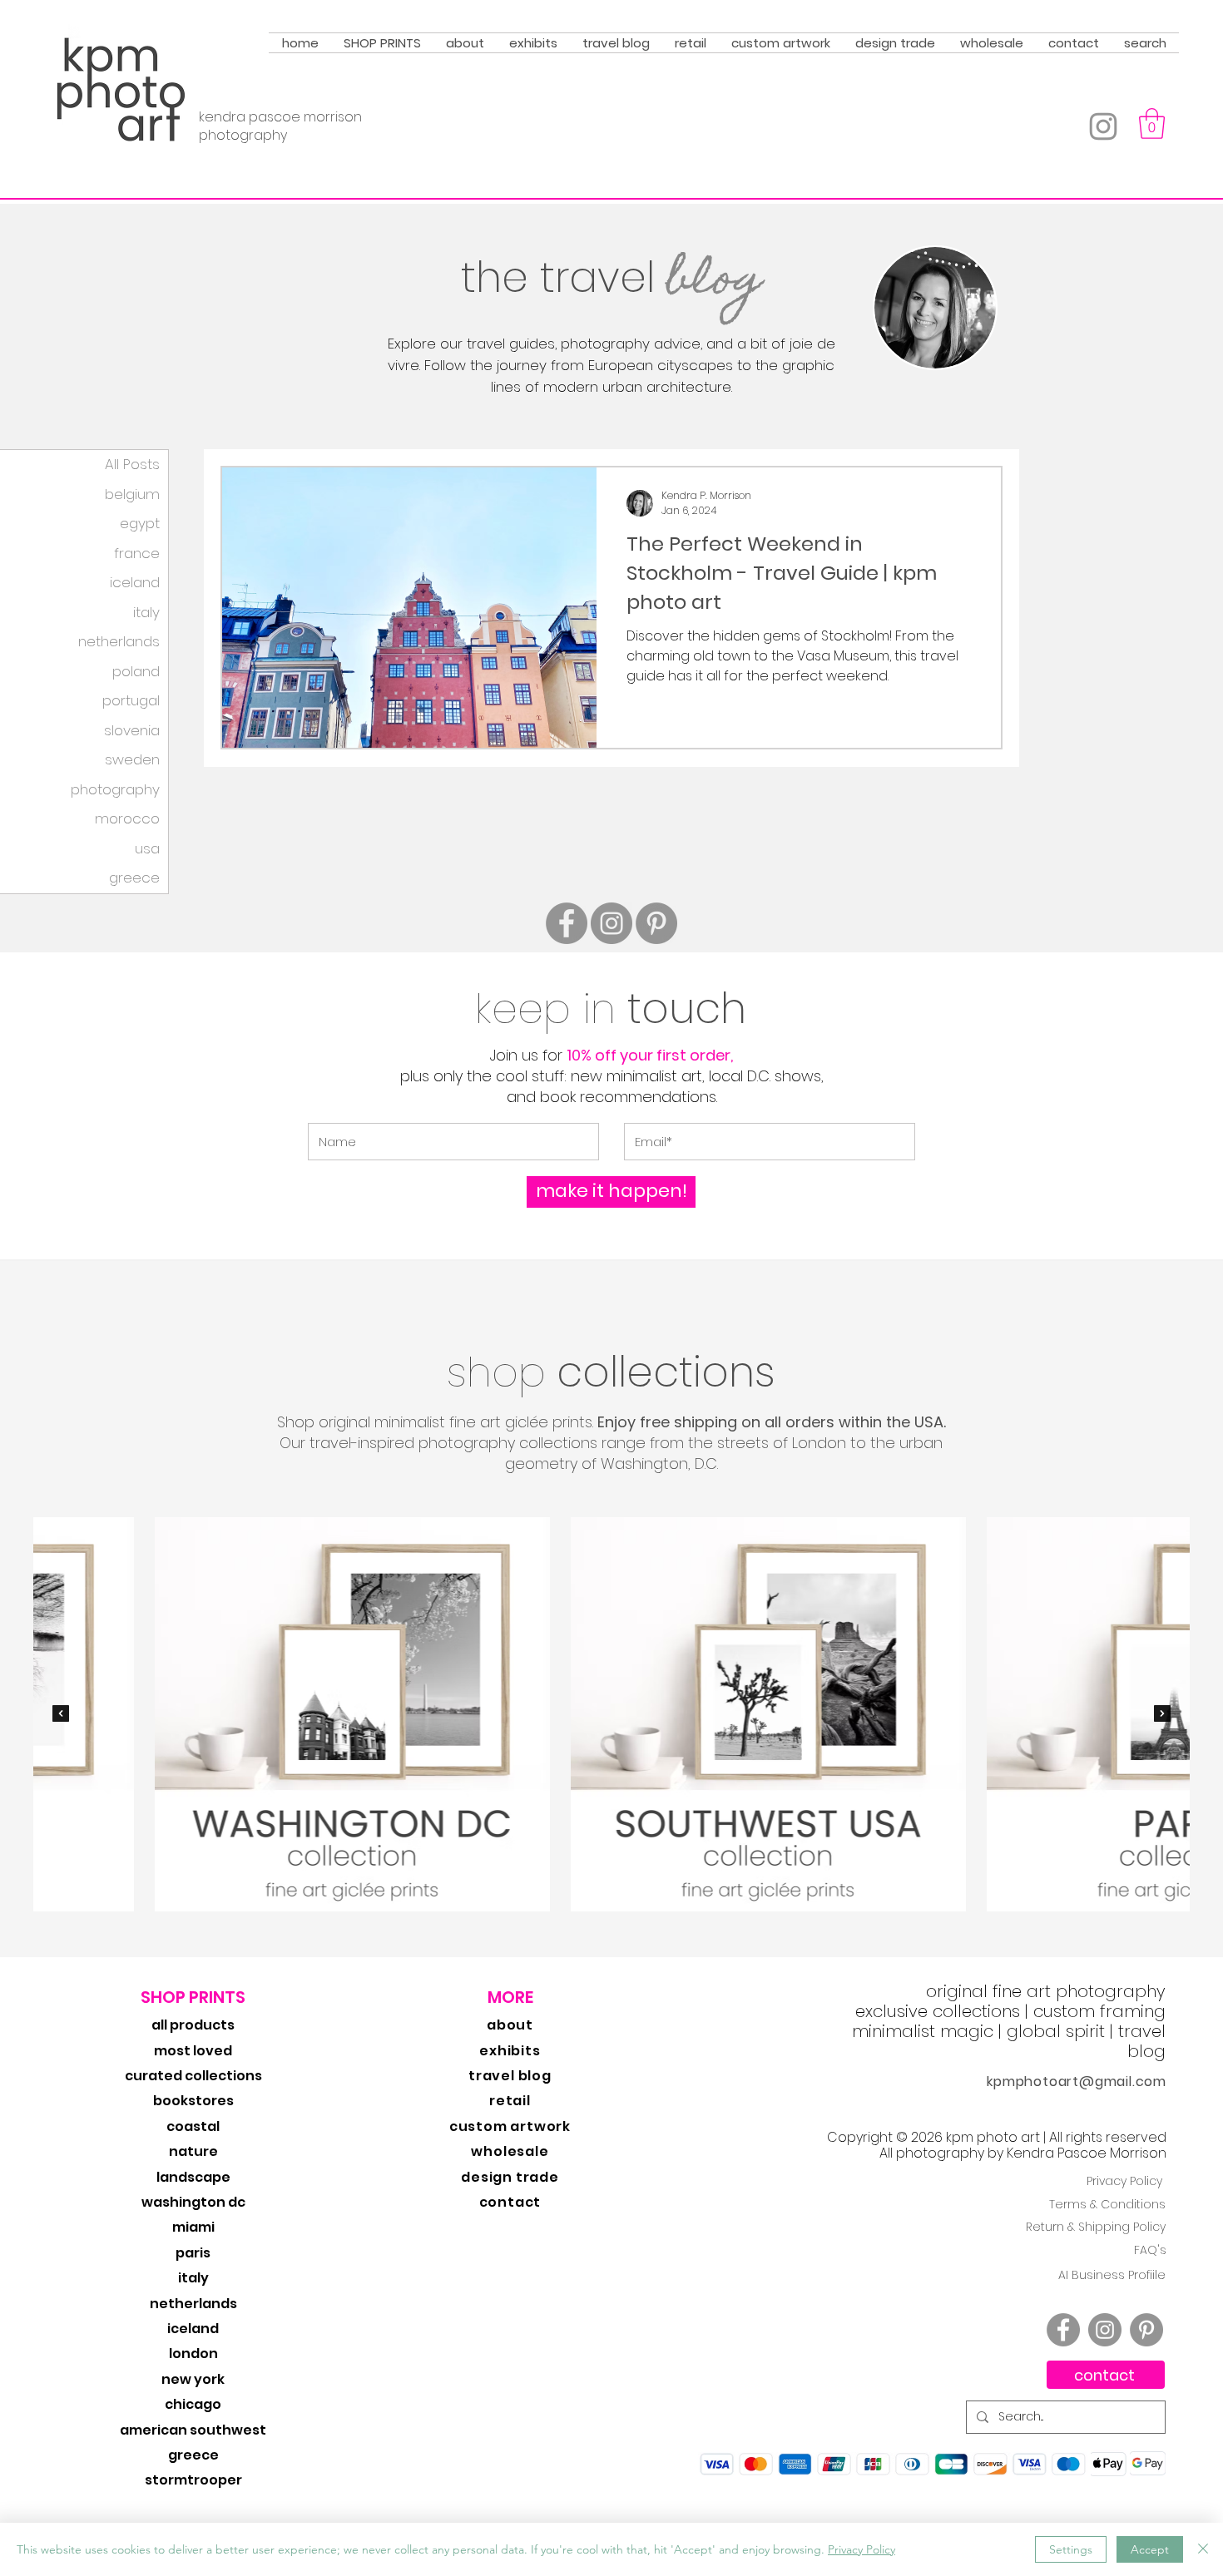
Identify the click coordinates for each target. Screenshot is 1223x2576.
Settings (1071, 2549)
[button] (453, 1411)
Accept (1150, 2549)
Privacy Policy (862, 2549)
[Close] (1203, 2549)
